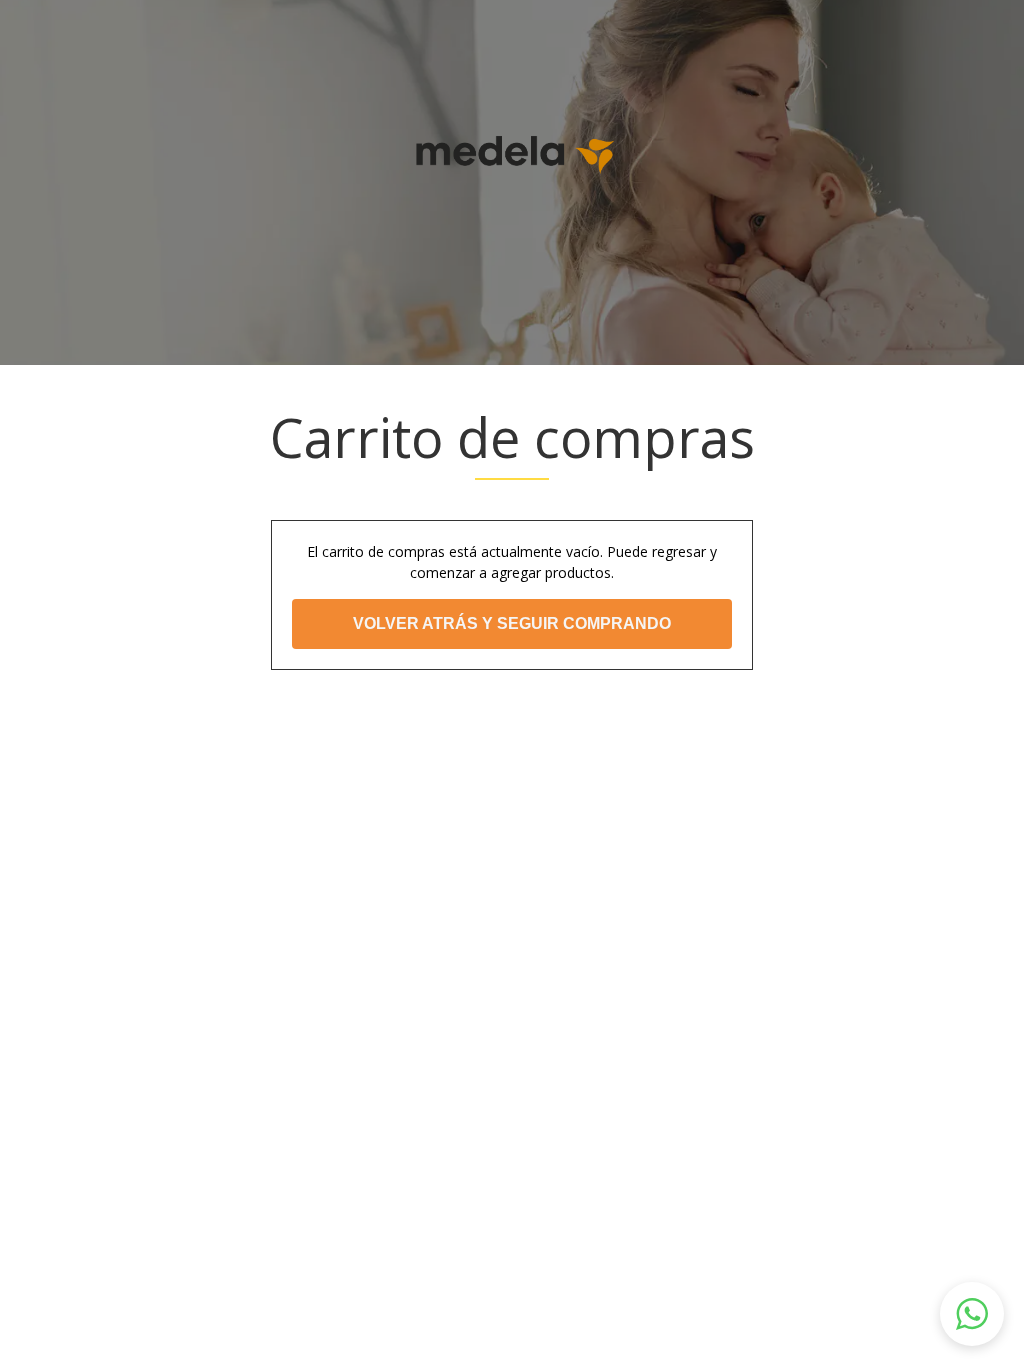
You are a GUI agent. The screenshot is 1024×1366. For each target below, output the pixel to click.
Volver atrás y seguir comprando (512, 623)
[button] (972, 1314)
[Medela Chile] (512, 152)
